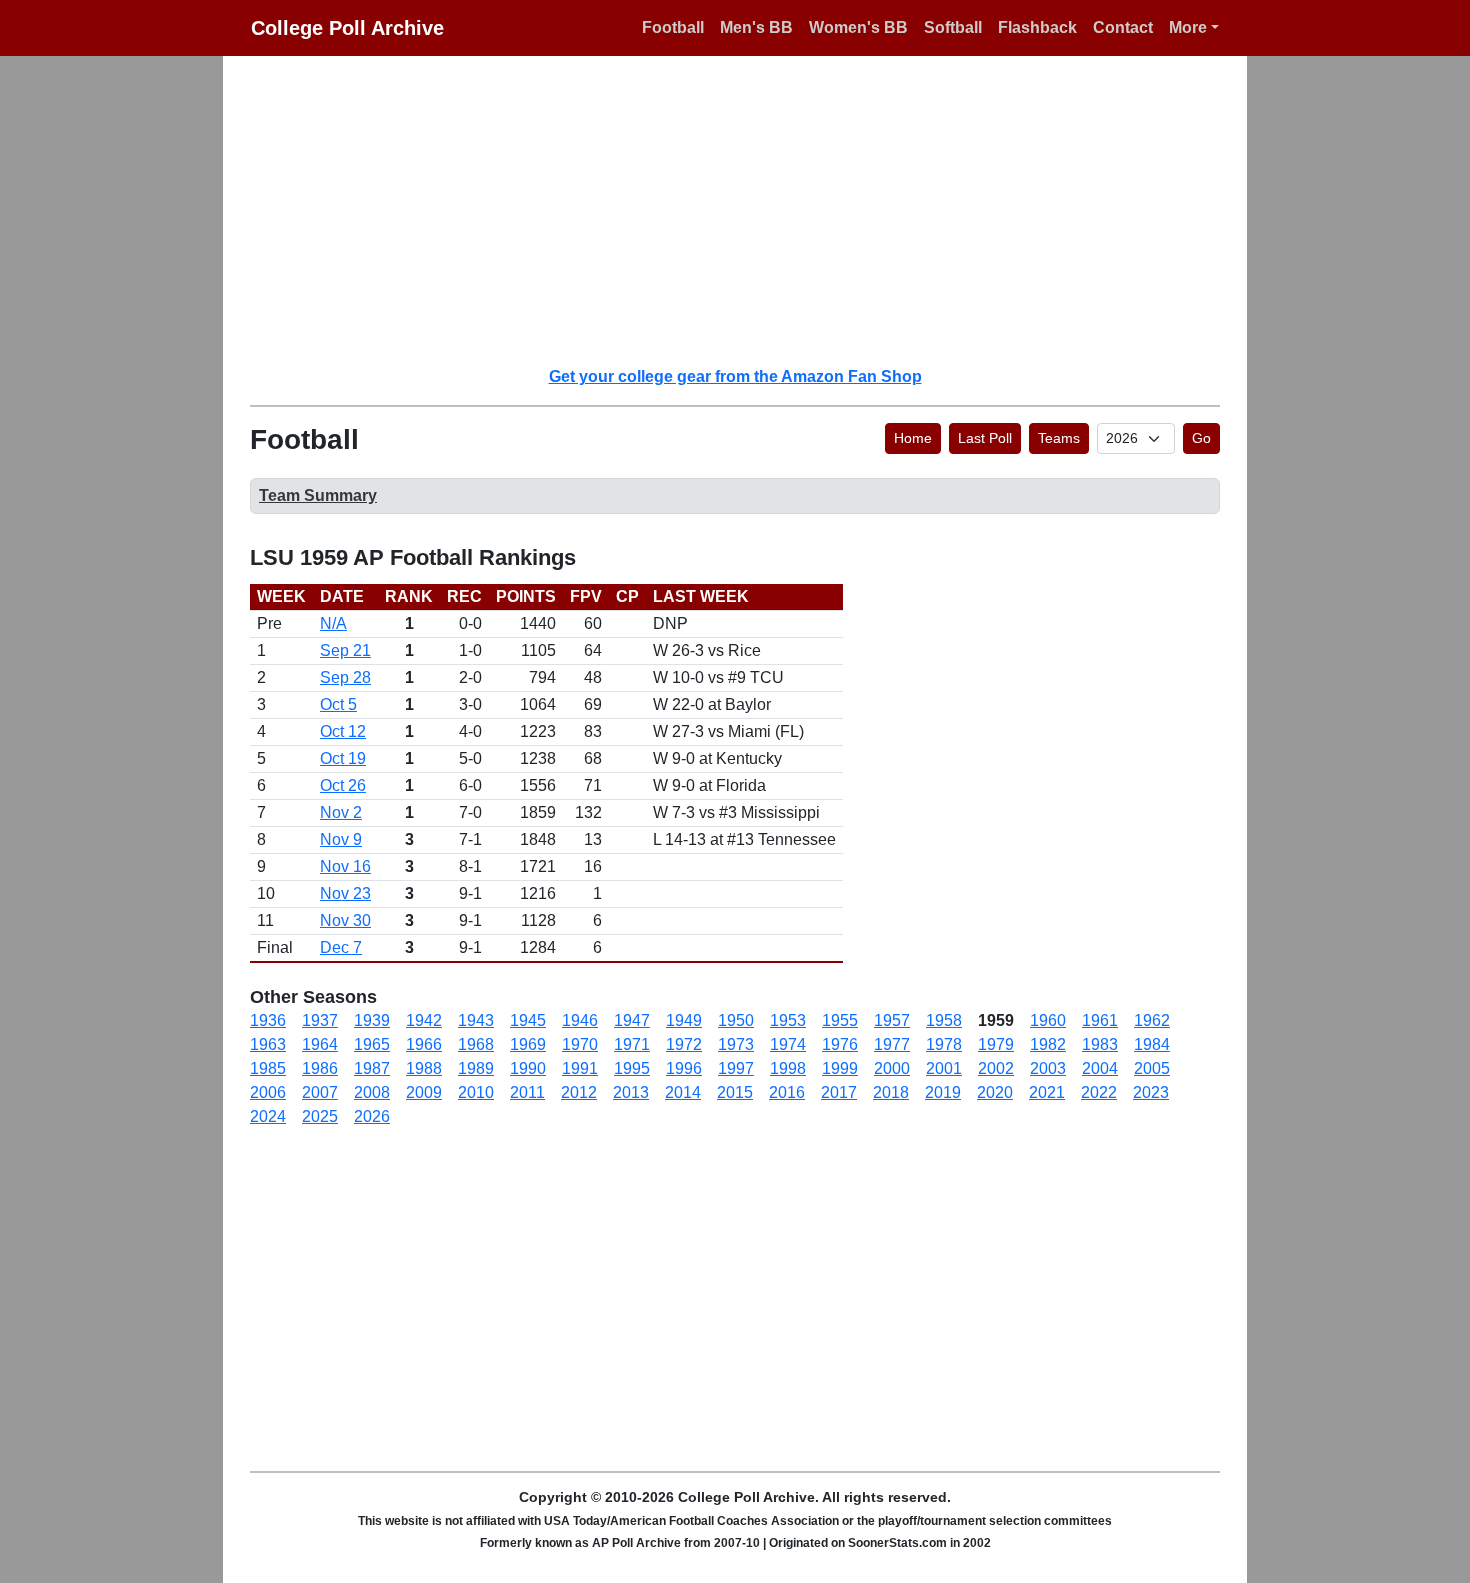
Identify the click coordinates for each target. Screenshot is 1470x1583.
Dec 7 (341, 947)
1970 (580, 1044)
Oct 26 (343, 785)
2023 (1151, 1092)
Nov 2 (341, 812)
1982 (1048, 1044)
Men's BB (756, 27)
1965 (372, 1044)
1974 (788, 1044)
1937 (320, 1020)
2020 (995, 1092)
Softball (953, 27)
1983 (1100, 1044)
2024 (268, 1116)
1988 (424, 1068)
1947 (632, 1020)
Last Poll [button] (985, 438)
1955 (840, 1020)
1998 (788, 1068)
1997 (736, 1068)
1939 (372, 1020)
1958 (944, 1020)
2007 (320, 1092)
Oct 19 (343, 758)
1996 (684, 1068)
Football (673, 27)
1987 (372, 1068)
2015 (735, 1092)
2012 (579, 1092)
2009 (424, 1092)
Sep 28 (345, 677)
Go (1201, 438)
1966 (424, 1044)
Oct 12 (343, 731)
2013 (631, 1092)
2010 (476, 1092)
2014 (683, 1092)
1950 (736, 1020)
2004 (1100, 1068)
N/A (333, 623)
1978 (944, 1044)
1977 (892, 1044)
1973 (736, 1044)
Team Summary (318, 495)
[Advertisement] (747, 210)
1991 (580, 1068)
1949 (684, 1020)
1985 (268, 1068)
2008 (372, 1092)
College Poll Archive (347, 28)
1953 (788, 1020)
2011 (527, 1092)
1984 (1152, 1044)
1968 (476, 1044)
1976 (840, 1044)
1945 (528, 1020)
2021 (1047, 1092)
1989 (476, 1068)
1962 (1152, 1020)
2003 (1048, 1068)
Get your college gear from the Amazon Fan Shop (735, 376)
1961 (1100, 1020)
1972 (684, 1044)
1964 (320, 1044)
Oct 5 (338, 704)
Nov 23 (345, 893)
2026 (372, 1116)
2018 (891, 1092)
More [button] (1188, 27)
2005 (1152, 1068)
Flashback (1037, 27)
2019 (943, 1092)
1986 (320, 1068)
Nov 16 (345, 866)
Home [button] (913, 438)
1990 (528, 1068)
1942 (424, 1020)
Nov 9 (341, 839)
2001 (944, 1068)
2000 (892, 1068)
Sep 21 (345, 650)
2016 (787, 1092)
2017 (839, 1092)
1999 (840, 1068)
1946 (580, 1020)
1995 (632, 1068)
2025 (320, 1116)
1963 (268, 1044)
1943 (476, 1020)
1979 (996, 1044)
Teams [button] (1059, 438)
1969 (528, 1044)
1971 (632, 1044)
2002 (996, 1068)
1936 (268, 1020)
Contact (1123, 27)
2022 (1099, 1092)
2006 (268, 1092)
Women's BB (858, 27)
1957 (892, 1020)
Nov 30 (345, 920)
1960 (1048, 1020)
